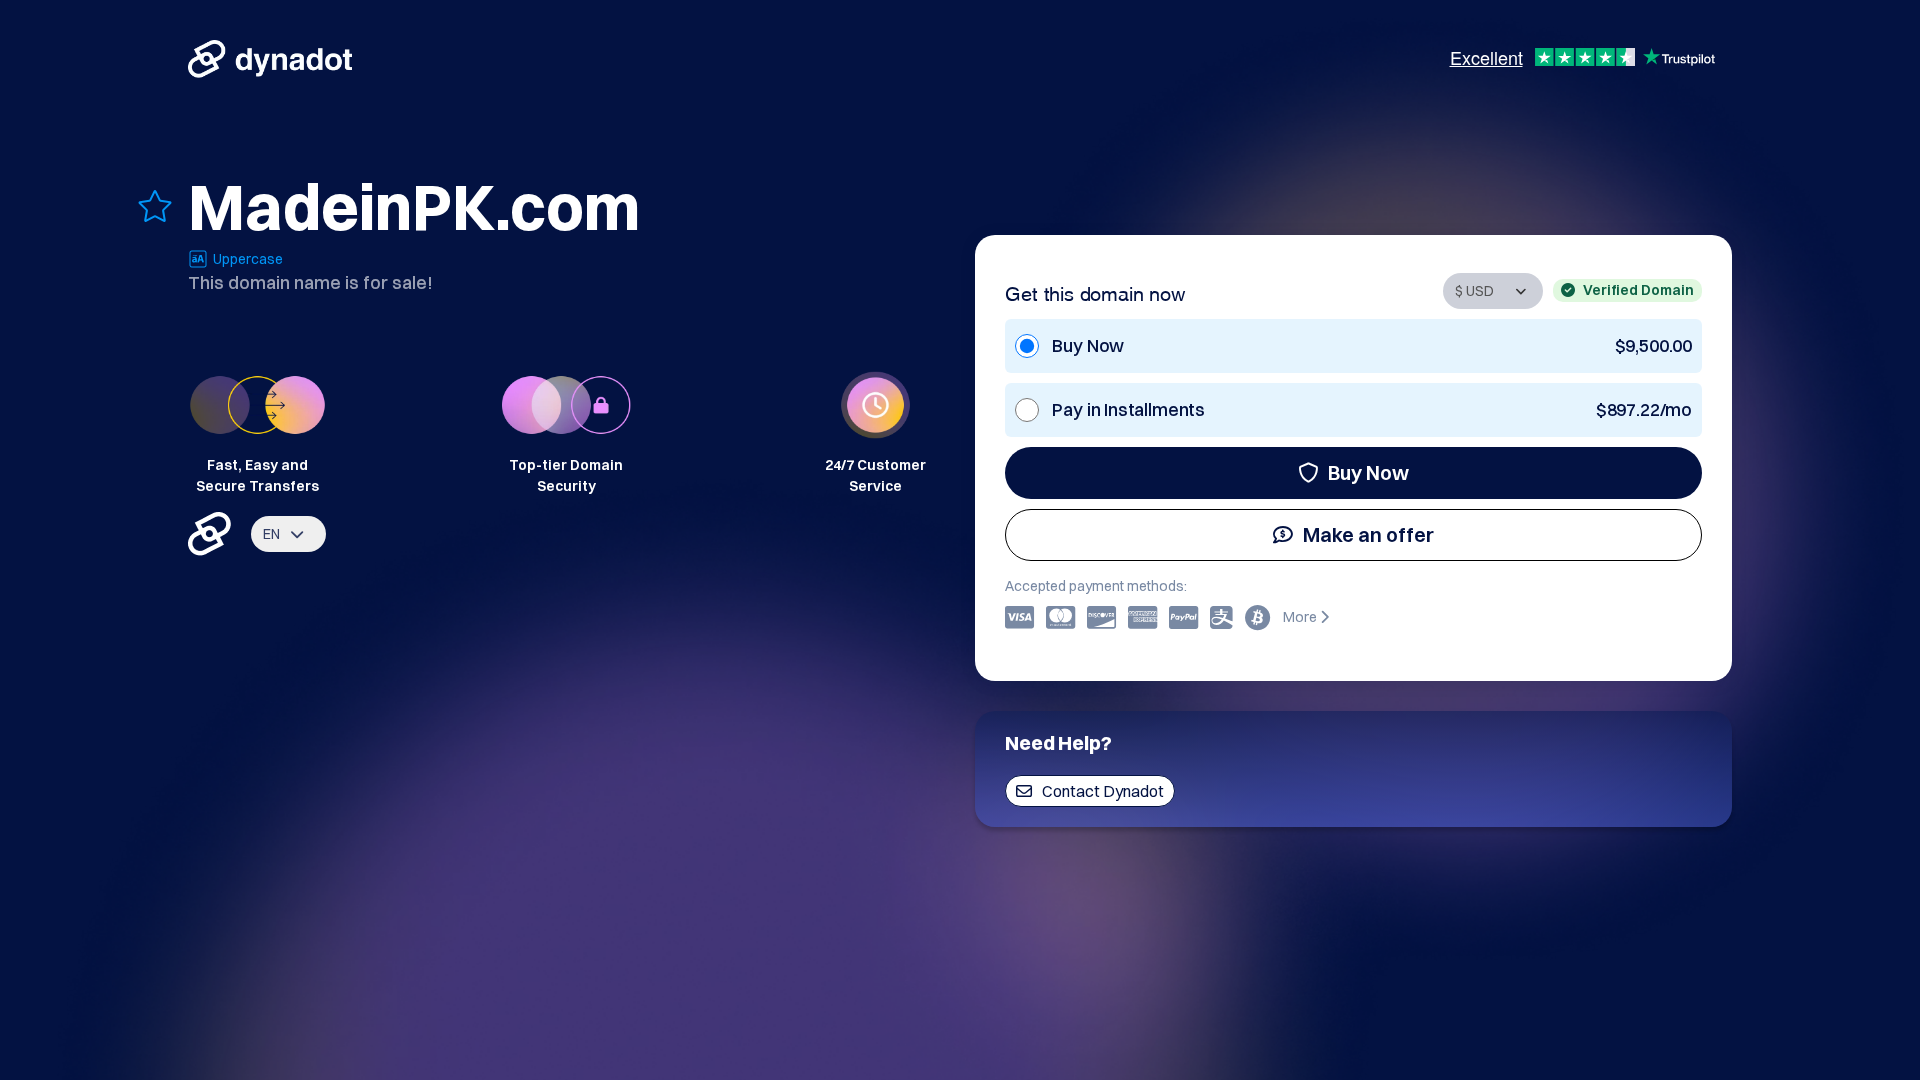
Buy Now (1368, 472)
